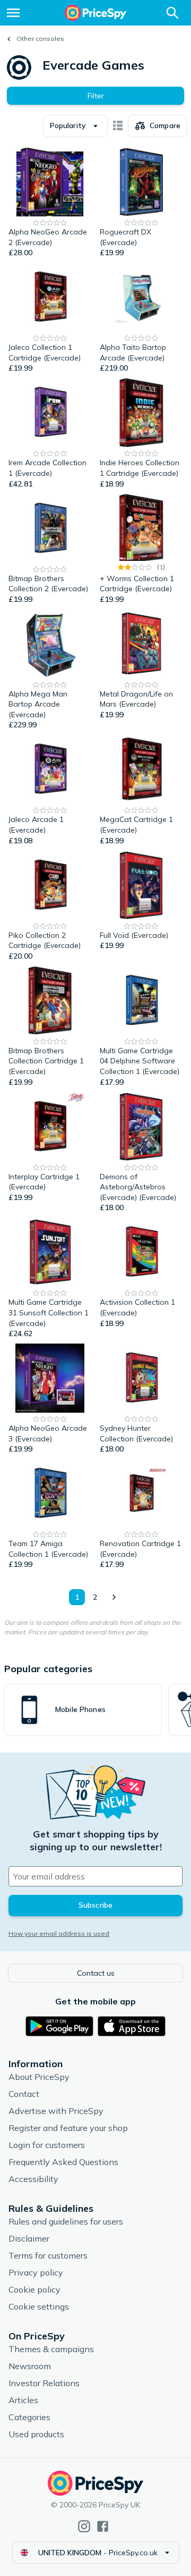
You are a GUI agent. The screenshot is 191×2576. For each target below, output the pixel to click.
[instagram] (84, 2526)
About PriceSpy (39, 2077)
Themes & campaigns (51, 2349)
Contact (24, 2094)
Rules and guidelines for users (66, 2221)
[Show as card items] (118, 126)
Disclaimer (29, 2238)
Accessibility (33, 2179)
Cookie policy (34, 2289)
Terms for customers (48, 2255)
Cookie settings (39, 2306)
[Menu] (13, 13)
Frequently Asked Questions (63, 2162)
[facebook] (103, 2526)
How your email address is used (59, 1933)
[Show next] (114, 1597)
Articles (23, 2400)
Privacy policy (36, 2272)
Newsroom (30, 2366)
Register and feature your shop (68, 2128)
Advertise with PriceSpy (56, 2111)
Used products (36, 2434)
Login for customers (47, 2145)
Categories (29, 2417)
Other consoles (40, 39)
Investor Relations (44, 2383)
